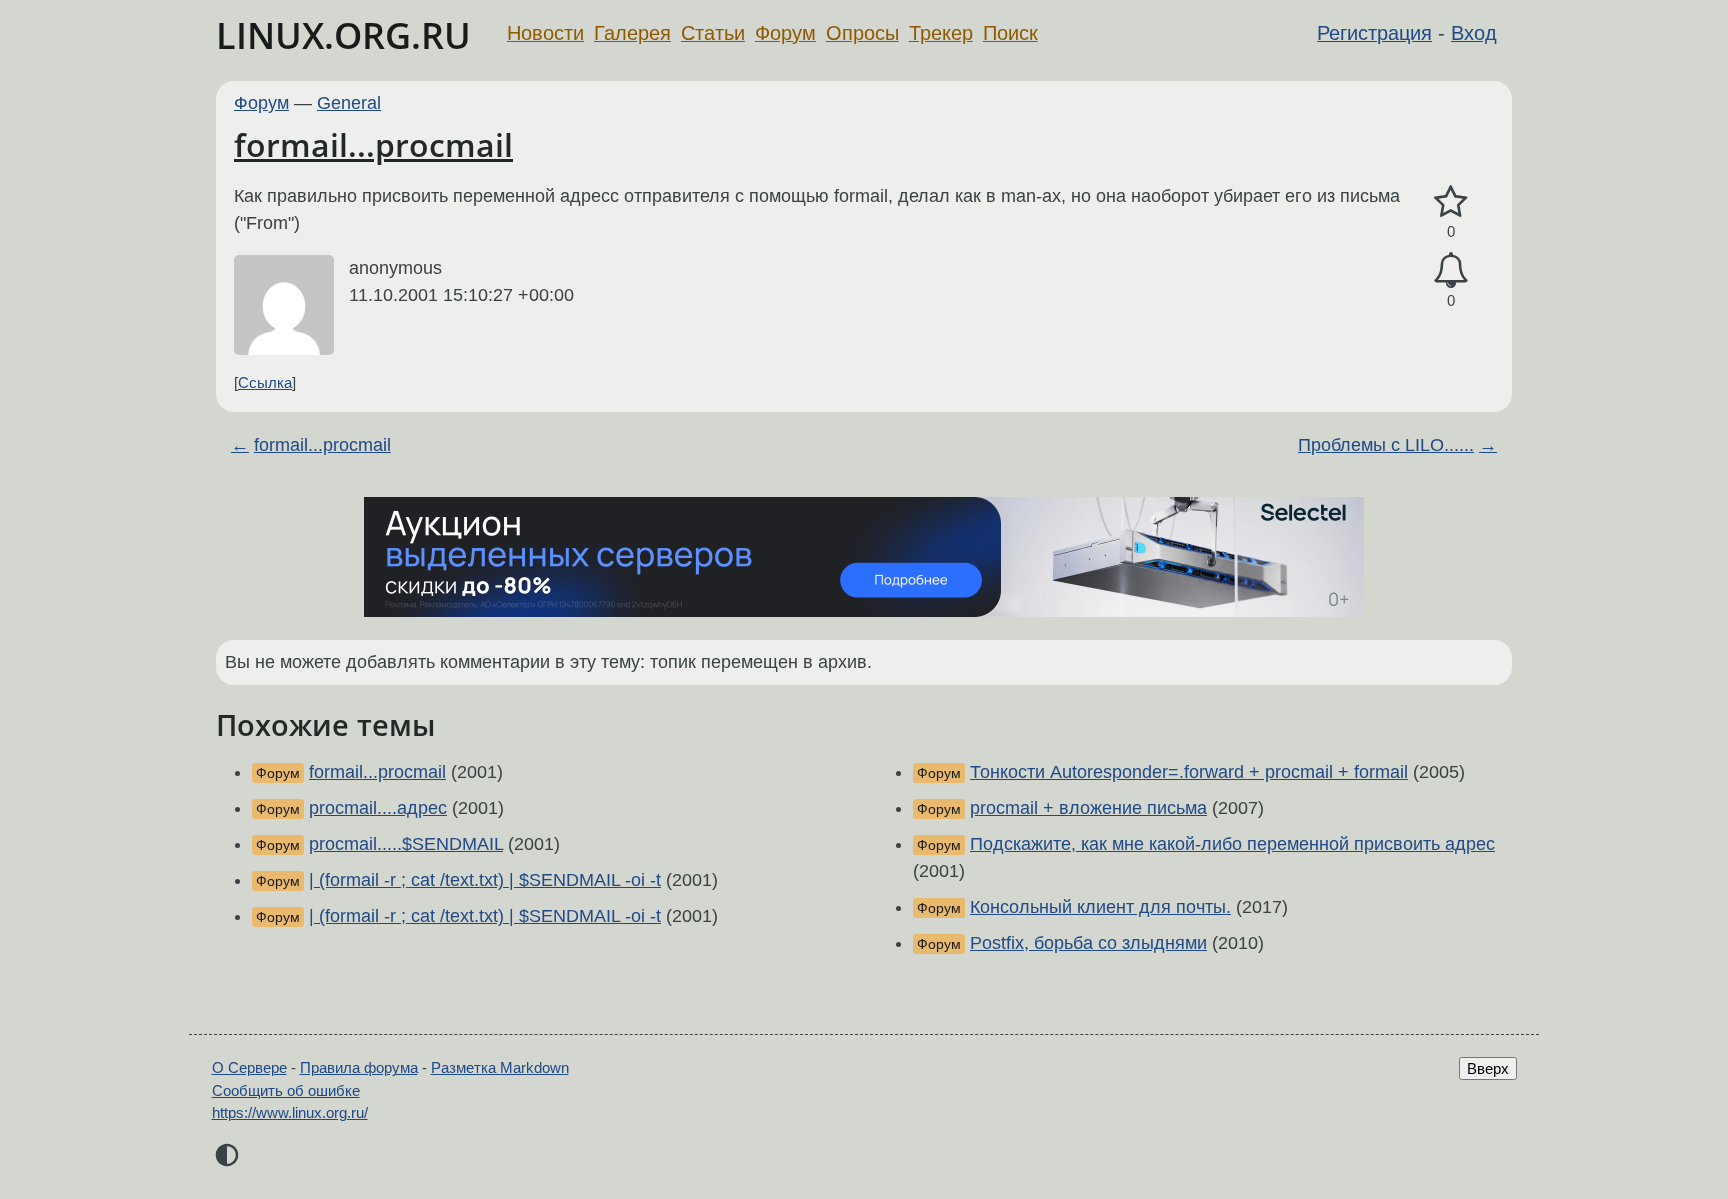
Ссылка (265, 382)
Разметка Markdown (500, 1067)
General (349, 103)
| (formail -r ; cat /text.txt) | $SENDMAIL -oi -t (485, 880)
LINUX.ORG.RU (343, 35)
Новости (545, 33)
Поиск (1010, 33)
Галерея (632, 33)
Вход (1474, 33)
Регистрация (1374, 33)
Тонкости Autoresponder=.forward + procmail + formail (1189, 772)
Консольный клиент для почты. (1100, 907)
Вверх (1488, 1068)
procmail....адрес (378, 808)
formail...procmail (373, 144)
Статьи (713, 33)
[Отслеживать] (1451, 270)
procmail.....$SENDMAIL (406, 844)
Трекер (941, 33)
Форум (785, 33)
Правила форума (359, 1067)
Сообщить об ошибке (286, 1090)
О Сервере (249, 1067)
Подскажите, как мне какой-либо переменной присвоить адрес (1232, 844)
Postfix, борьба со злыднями (1088, 943)
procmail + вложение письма (1088, 808)
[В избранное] (1451, 202)
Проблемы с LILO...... (1386, 445)
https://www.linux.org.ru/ (290, 1112)
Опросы (862, 33)
